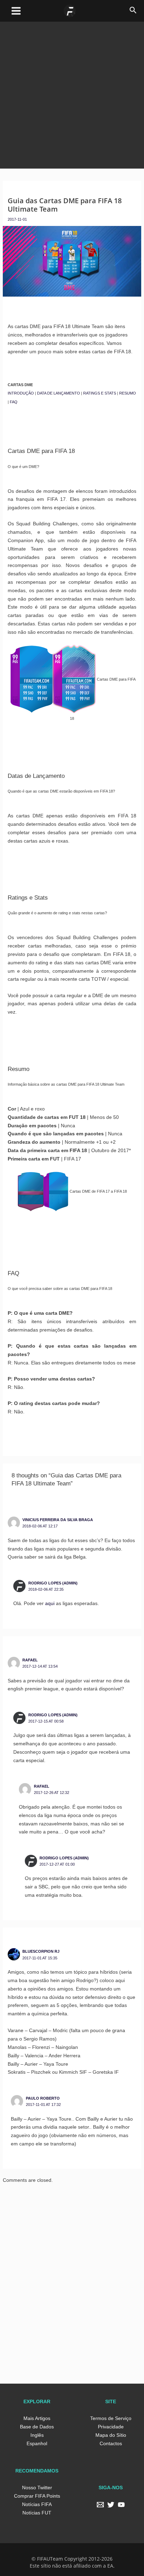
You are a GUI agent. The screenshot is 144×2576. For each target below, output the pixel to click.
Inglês (37, 2435)
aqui (50, 1603)
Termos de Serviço (111, 2418)
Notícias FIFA (37, 2504)
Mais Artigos (37, 2418)
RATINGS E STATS (100, 393)
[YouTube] (121, 2505)
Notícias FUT (37, 2513)
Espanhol (37, 2443)
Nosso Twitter (37, 2488)
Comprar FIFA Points (37, 2496)
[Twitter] (111, 2505)
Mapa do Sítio (111, 2435)
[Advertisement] (72, 94)
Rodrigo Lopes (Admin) (53, 1583)
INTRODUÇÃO (21, 393)
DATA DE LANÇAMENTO (59, 393)
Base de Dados (37, 2427)
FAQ (14, 402)
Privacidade (111, 2427)
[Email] (100, 2505)
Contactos (111, 2443)
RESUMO (128, 393)
